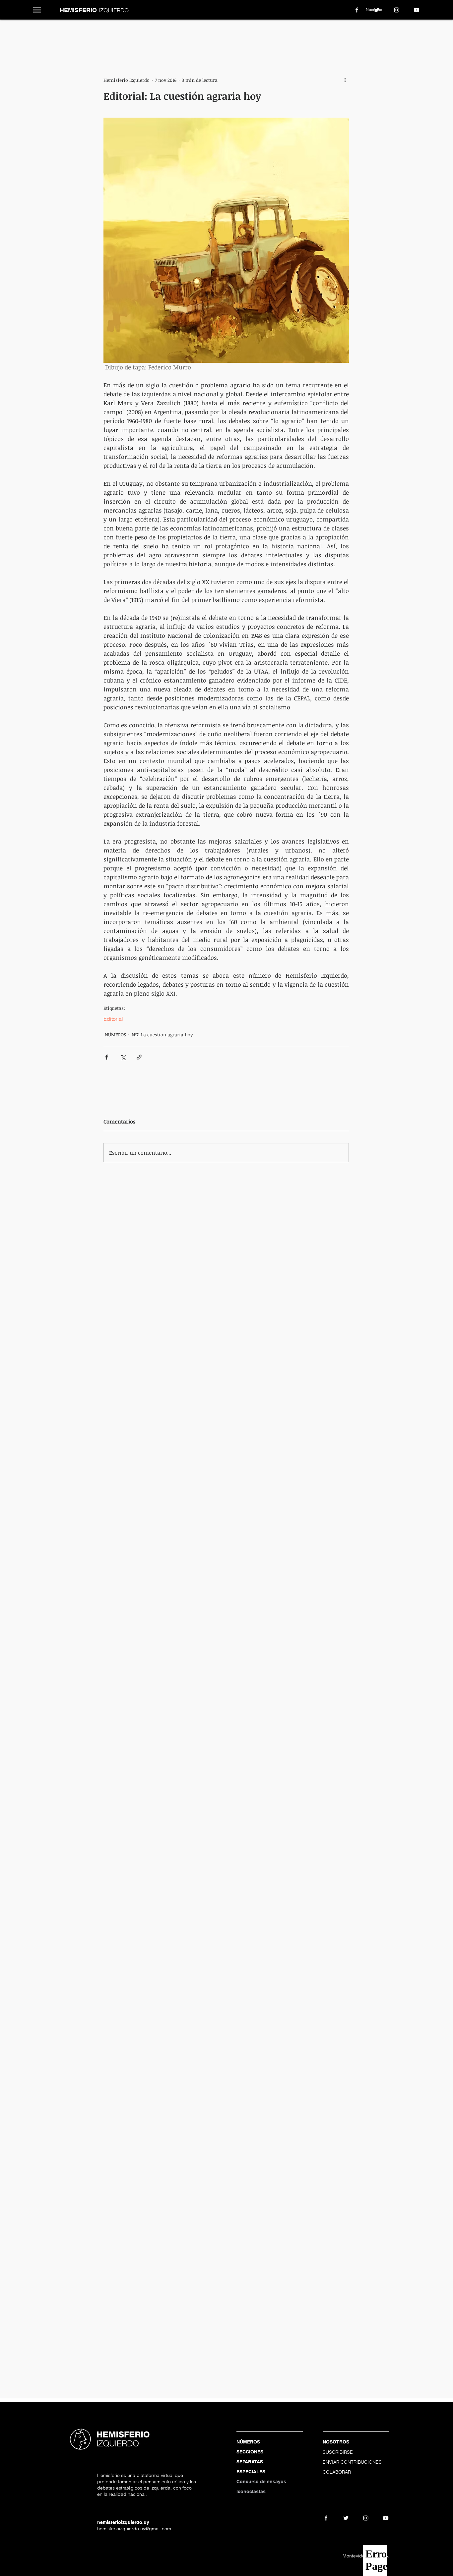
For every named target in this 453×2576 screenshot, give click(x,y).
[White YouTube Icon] (417, 10)
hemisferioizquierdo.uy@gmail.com (134, 2529)
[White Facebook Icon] (357, 10)
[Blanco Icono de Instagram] (397, 10)
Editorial (113, 1019)
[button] (37, 10)
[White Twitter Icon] (377, 10)
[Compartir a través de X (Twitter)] (123, 1057)
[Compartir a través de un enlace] (139, 1057)
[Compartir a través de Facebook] (107, 1057)
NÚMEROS (115, 1035)
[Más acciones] (345, 80)
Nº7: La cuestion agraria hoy (162, 1035)
